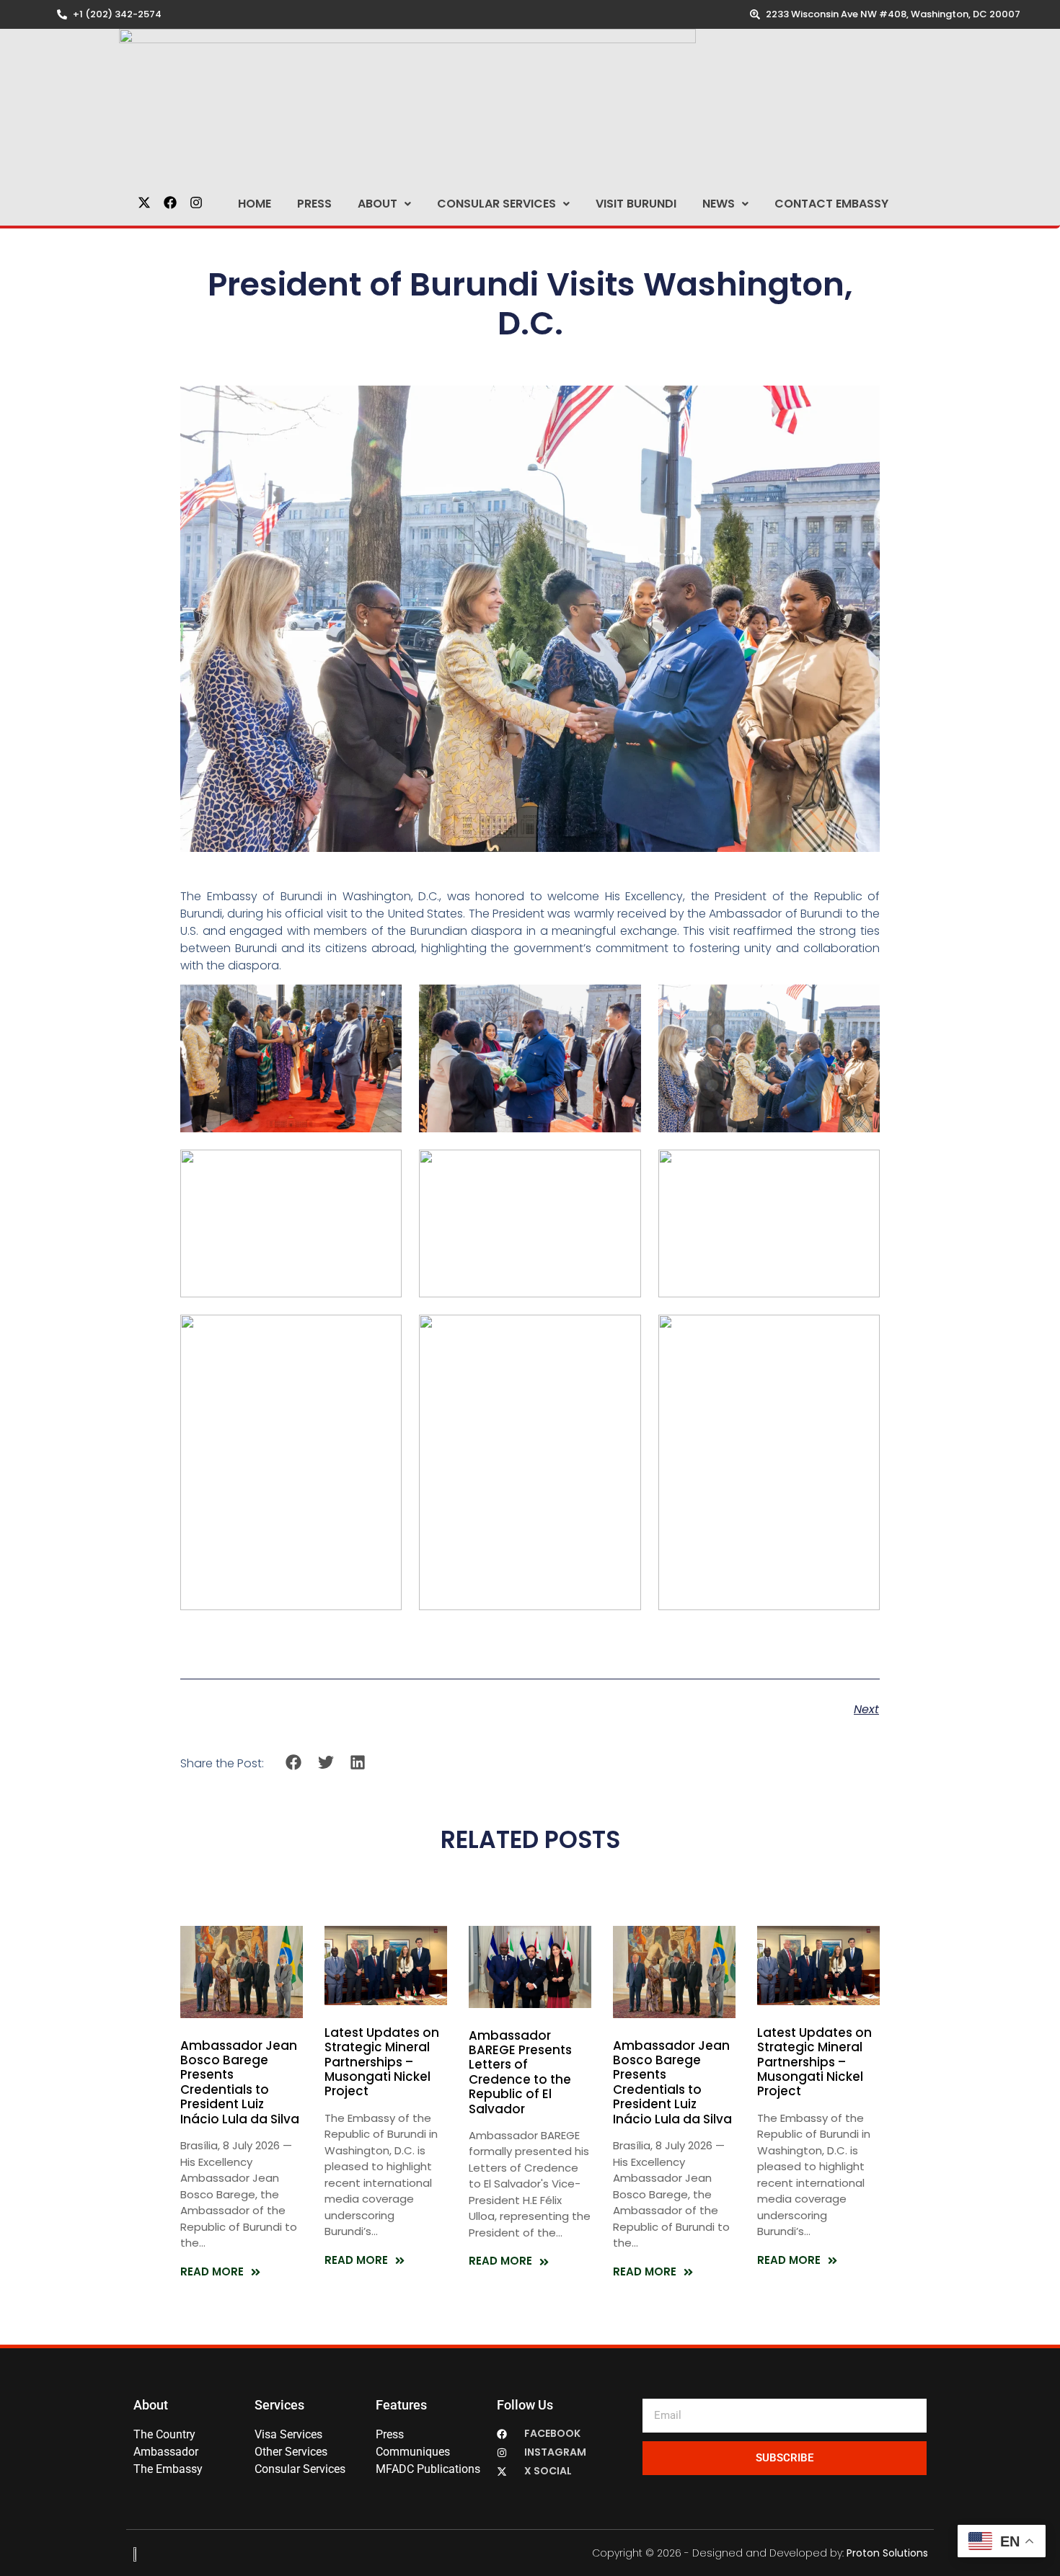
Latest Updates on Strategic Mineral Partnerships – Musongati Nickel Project (382, 2062)
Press (314, 204)
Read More (212, 2271)
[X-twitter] (144, 203)
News (719, 204)
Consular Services (496, 204)
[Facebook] (170, 203)
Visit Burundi (636, 204)
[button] (384, 204)
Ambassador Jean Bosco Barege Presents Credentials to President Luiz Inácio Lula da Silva (240, 2082)
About (377, 204)
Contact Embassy (831, 204)
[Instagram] (196, 203)
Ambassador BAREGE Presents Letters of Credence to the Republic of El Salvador (520, 2072)
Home (255, 204)
